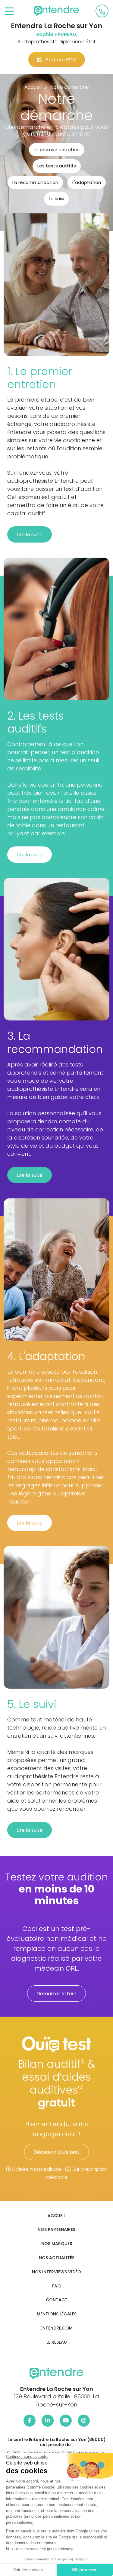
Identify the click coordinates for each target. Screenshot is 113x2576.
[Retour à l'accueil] (57, 11)
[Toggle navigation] (9, 12)
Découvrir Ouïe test (56, 2152)
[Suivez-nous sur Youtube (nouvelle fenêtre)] (66, 2421)
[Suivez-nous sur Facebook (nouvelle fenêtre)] (30, 2421)
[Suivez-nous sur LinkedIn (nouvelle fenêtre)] (48, 2421)
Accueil (56, 2216)
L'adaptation (87, 182)
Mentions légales (57, 2314)
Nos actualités (57, 2258)
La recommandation (35, 182)
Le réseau (57, 2342)
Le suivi (56, 199)
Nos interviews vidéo (56, 2272)
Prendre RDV (61, 60)
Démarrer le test (56, 1994)
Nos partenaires (56, 2230)
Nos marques (57, 2244)
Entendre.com (56, 2328)
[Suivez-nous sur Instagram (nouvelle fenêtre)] (84, 2421)
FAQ (56, 2286)
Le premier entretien (57, 150)
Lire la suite (30, 535)
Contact (57, 2300)
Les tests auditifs (57, 166)
